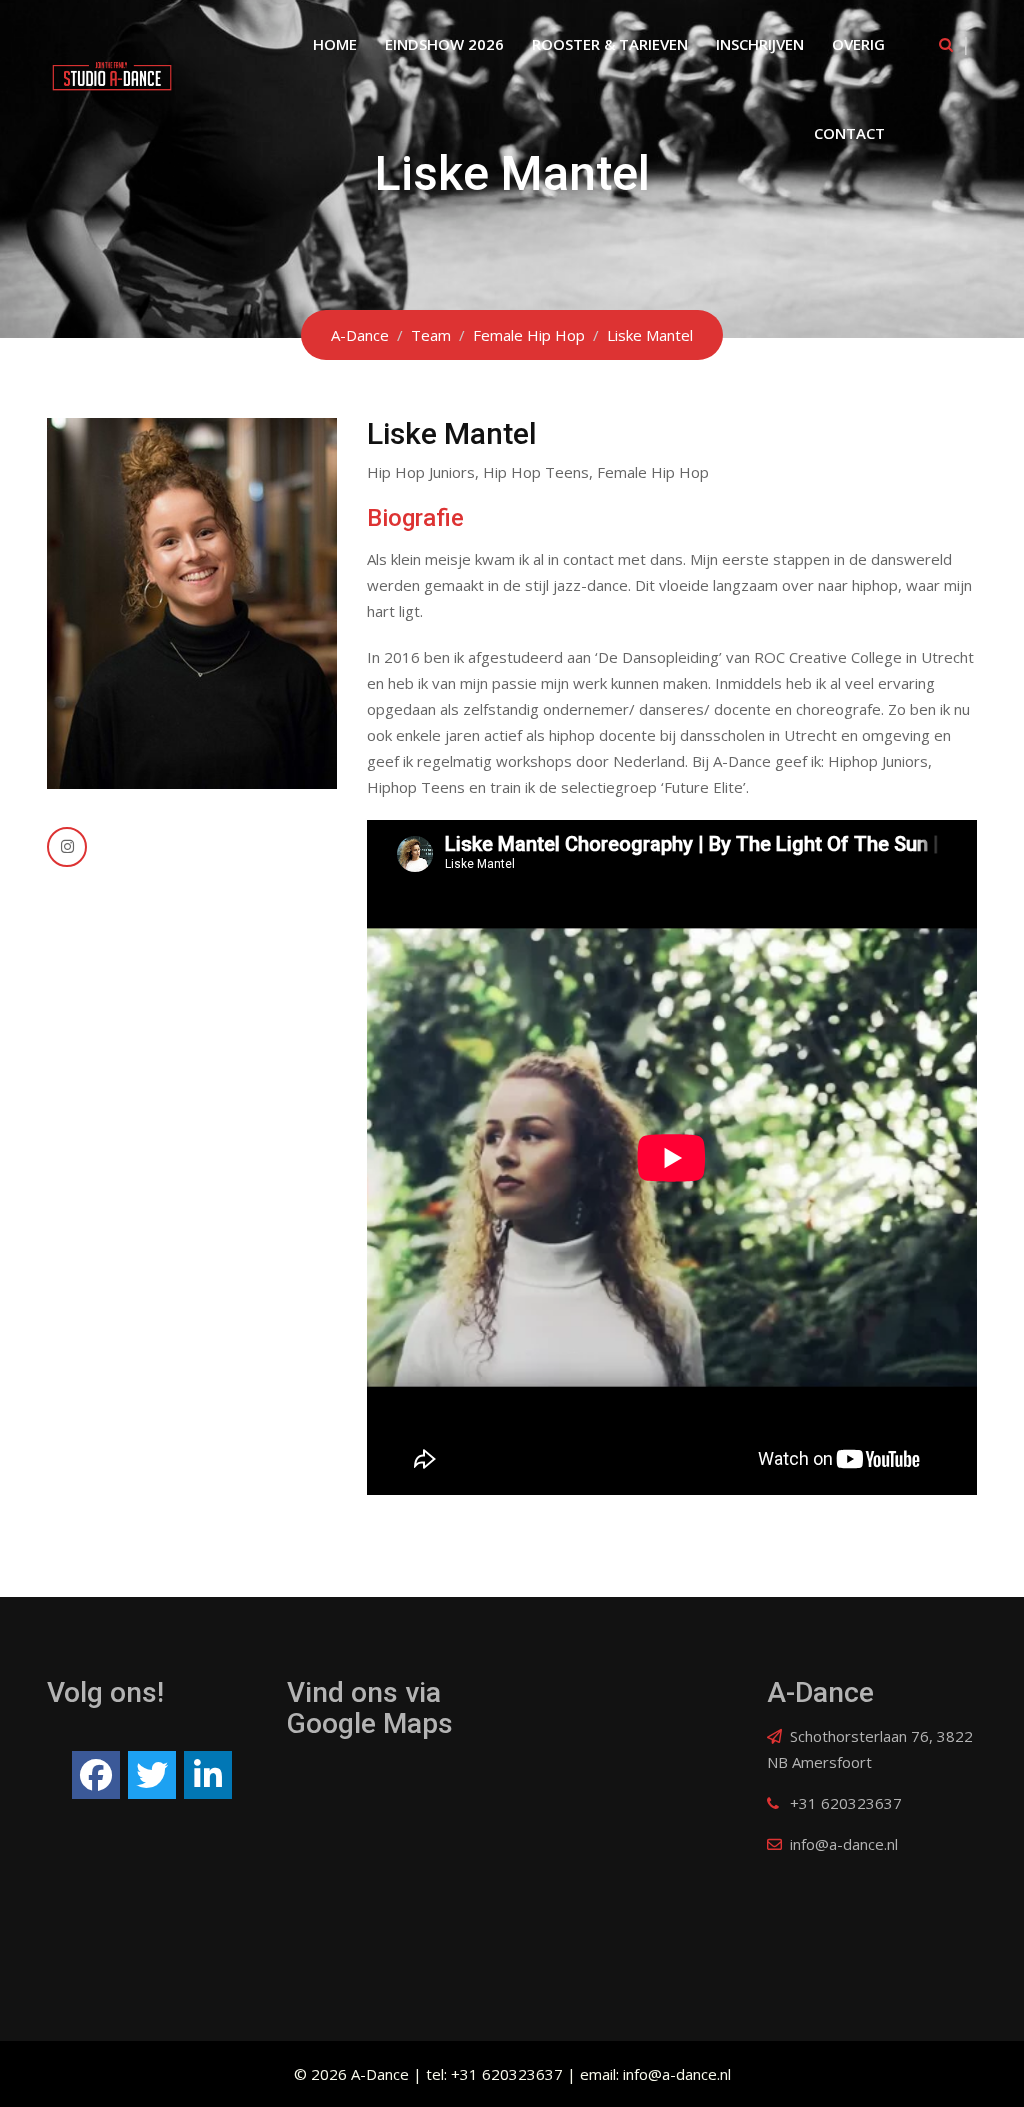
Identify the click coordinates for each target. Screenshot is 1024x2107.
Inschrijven (760, 44)
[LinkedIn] (208, 1775)
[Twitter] (152, 1775)
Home (335, 44)
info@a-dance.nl (844, 1844)
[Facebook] (96, 1775)
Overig (858, 44)
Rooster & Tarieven (610, 44)
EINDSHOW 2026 (444, 44)
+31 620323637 (846, 1803)
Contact (849, 133)
